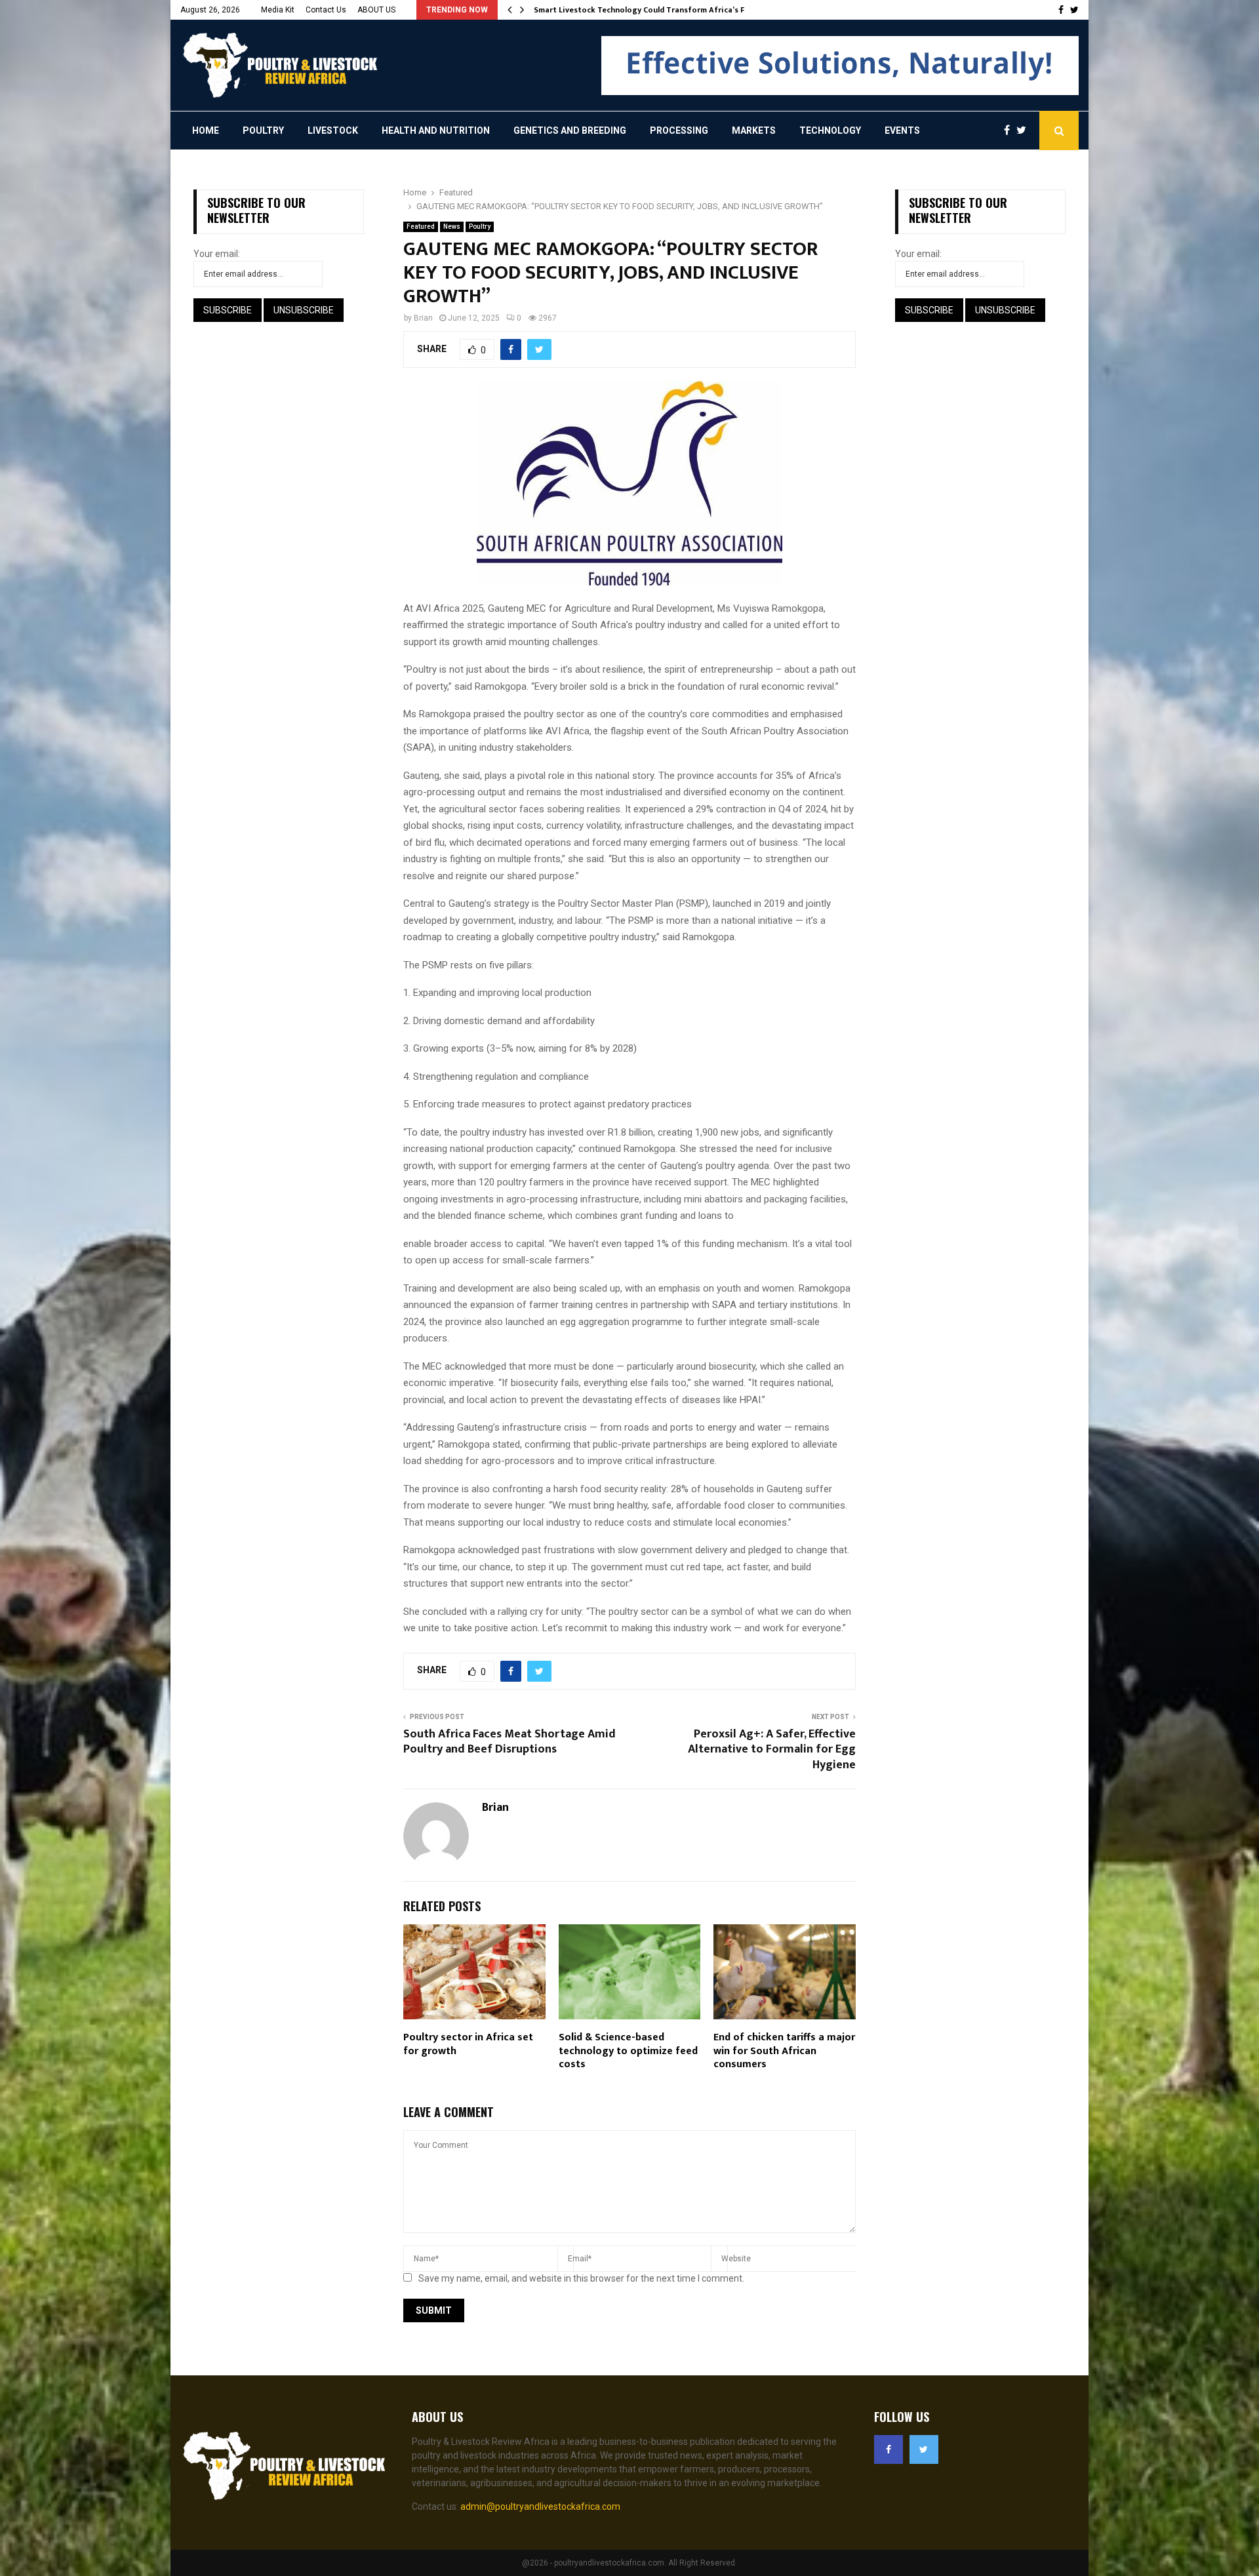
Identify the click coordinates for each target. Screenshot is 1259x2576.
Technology (830, 130)
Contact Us (326, 10)
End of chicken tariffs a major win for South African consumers (784, 2051)
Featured (421, 227)
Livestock (333, 130)
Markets (754, 130)
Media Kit (278, 10)
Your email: (217, 254)
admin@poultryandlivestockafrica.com (540, 2507)
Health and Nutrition (436, 130)
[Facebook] (1010, 130)
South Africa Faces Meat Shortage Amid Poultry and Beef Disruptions (510, 1742)
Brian (423, 318)
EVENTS (902, 130)
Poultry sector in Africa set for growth (468, 2044)
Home (206, 130)
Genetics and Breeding (570, 130)
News (452, 227)
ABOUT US (376, 10)
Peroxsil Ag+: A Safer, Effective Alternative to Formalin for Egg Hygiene (772, 1750)
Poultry (263, 130)
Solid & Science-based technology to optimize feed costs (628, 2051)
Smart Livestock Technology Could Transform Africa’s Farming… (656, 10)
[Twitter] (1025, 130)
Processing (679, 130)
